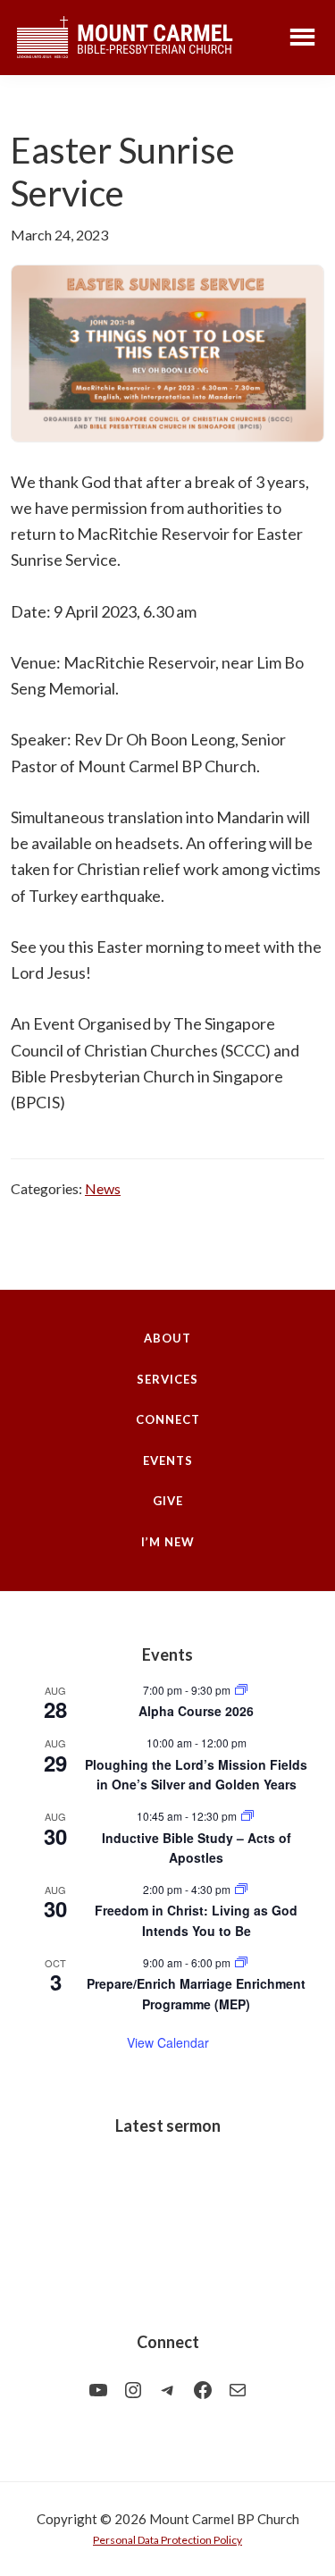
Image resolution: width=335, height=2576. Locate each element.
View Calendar (168, 2042)
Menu (302, 36)
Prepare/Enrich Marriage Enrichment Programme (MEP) (196, 1994)
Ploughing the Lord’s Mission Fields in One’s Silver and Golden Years (196, 1775)
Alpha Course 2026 (196, 1711)
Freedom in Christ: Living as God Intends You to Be (196, 1920)
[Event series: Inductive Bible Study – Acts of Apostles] (247, 1816)
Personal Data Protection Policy (167, 2540)
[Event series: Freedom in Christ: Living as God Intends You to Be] (241, 1889)
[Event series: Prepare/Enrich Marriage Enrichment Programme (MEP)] (241, 1962)
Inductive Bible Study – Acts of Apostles (197, 1848)
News (103, 1188)
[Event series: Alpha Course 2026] (241, 1690)
